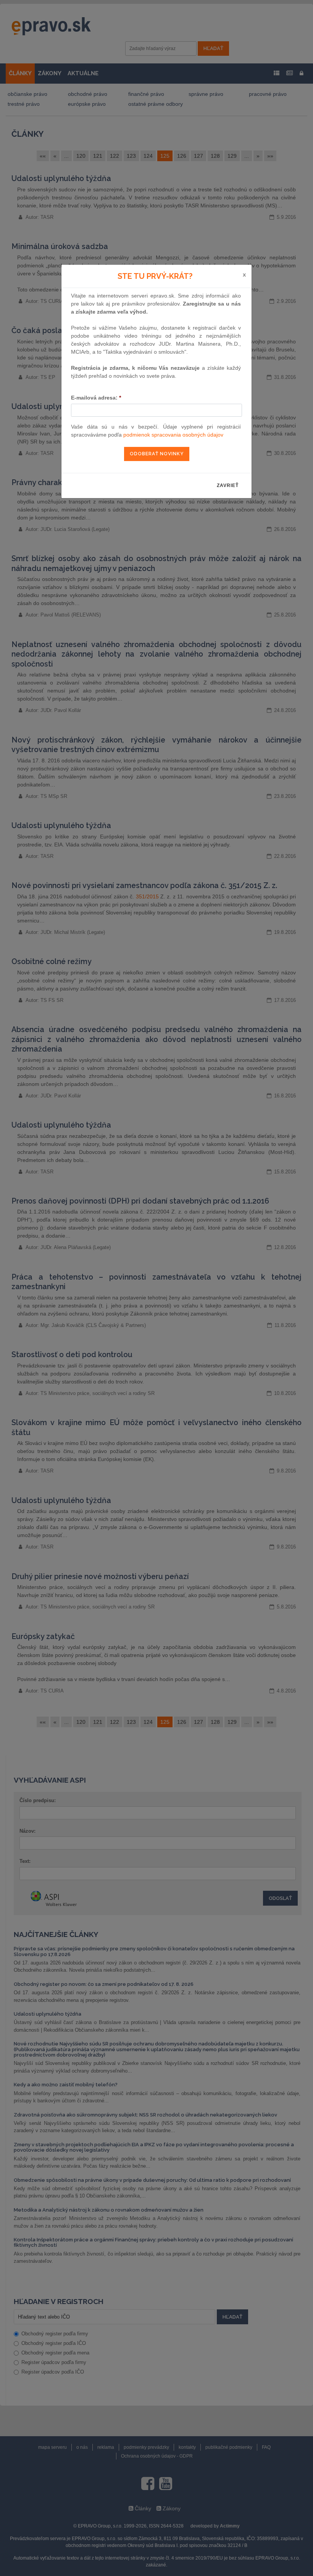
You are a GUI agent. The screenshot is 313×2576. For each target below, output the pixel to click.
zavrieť (228, 485)
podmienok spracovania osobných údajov (173, 435)
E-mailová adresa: (96, 398)
